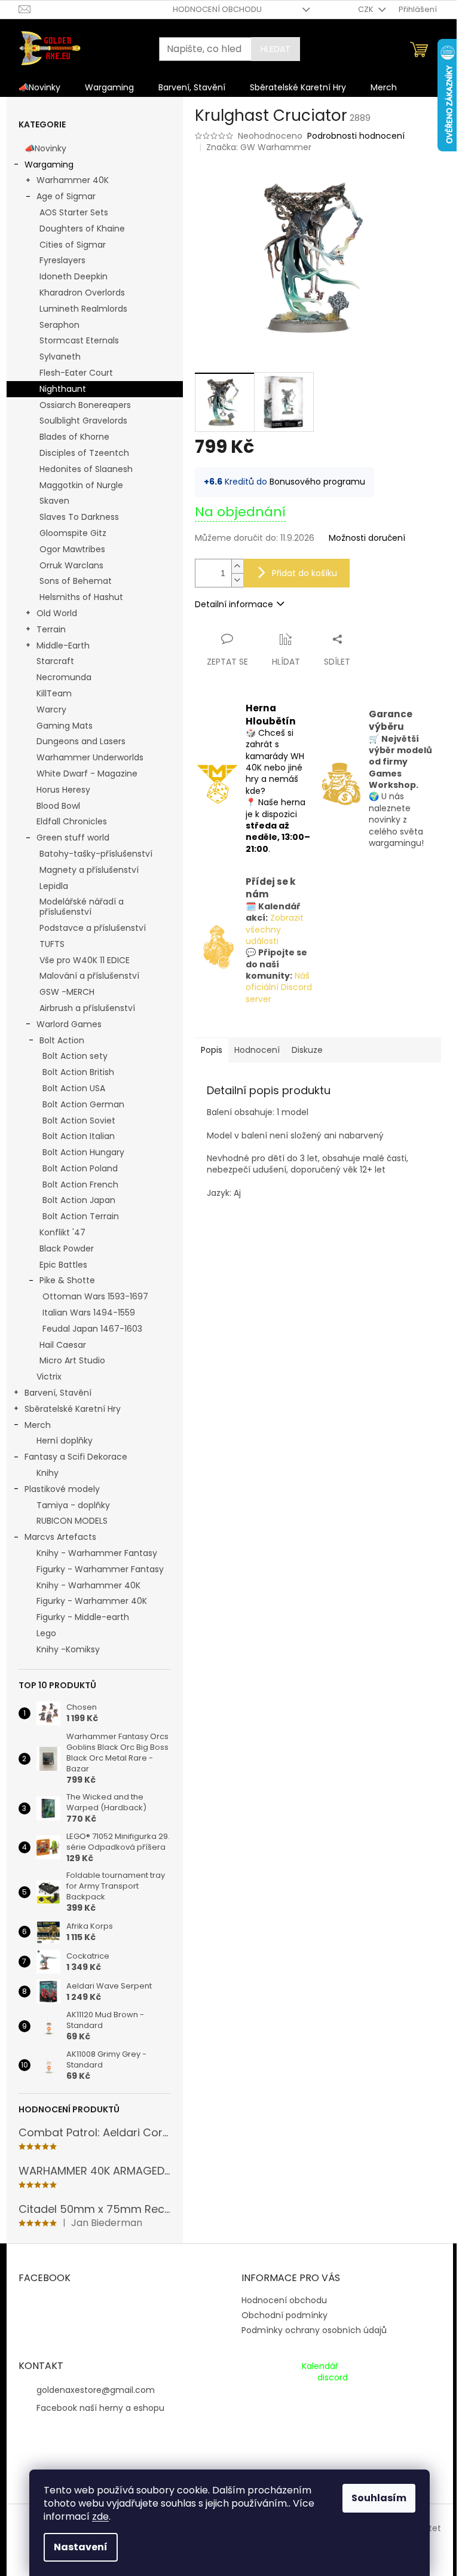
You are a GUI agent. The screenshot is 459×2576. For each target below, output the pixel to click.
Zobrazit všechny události (275, 929)
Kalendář (320, 2366)
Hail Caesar (63, 1345)
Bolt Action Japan (79, 1200)
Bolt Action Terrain (81, 1216)
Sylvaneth (60, 357)
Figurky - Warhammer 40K (92, 1601)
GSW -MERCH (67, 992)
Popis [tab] (212, 1050)
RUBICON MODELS (72, 1521)
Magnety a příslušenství (89, 870)
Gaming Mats (65, 726)
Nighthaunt (63, 389)
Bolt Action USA (74, 1088)
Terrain (51, 629)
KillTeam (54, 693)
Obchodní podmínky (284, 2315)
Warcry (51, 710)
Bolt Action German (83, 1104)
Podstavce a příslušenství (93, 928)
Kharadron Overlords (82, 293)
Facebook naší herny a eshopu (100, 2408)
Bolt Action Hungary (83, 1152)
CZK (367, 9)
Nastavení (81, 2547)
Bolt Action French (80, 1185)
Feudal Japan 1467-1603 (92, 1329)
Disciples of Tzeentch (84, 453)
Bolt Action (62, 1040)
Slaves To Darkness (79, 517)
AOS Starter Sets (74, 212)
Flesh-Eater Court (76, 373)
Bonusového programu (317, 482)
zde (100, 2516)
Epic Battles (63, 1265)
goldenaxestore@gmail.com (96, 2390)
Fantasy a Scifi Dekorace (76, 1457)
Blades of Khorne (74, 437)
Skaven (54, 501)
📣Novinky (45, 148)
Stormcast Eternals (79, 340)
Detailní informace (234, 604)
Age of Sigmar (66, 196)
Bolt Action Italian (79, 1136)
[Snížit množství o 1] (237, 580)
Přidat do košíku (305, 573)
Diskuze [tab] (307, 1050)
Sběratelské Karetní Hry (73, 1409)
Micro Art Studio (72, 1360)
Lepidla (54, 886)
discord (333, 2378)
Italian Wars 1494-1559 (89, 1313)
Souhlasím (379, 2498)
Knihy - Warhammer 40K (88, 1585)
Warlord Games (69, 1024)
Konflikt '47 (62, 1232)
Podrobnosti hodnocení (356, 136)
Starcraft (55, 661)
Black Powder (67, 1249)
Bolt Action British (78, 1072)
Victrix (49, 1377)
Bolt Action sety (75, 1056)
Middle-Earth (63, 645)
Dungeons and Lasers (81, 741)
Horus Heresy (63, 790)
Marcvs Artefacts (60, 1537)
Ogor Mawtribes (72, 549)
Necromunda (64, 677)
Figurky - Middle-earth (83, 1617)
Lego (46, 1633)
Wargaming (49, 165)
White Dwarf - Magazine (87, 774)
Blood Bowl (58, 806)
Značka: (259, 147)
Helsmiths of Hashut (81, 597)
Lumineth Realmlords (83, 309)
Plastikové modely (62, 1489)
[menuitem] (39, 87)
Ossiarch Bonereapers (85, 405)
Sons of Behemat (76, 581)
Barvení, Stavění (58, 1393)
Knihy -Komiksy (68, 1649)
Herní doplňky (65, 1441)
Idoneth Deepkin (74, 276)
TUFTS (52, 944)
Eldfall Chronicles (72, 821)
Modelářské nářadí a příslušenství (82, 907)
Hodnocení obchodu (217, 9)
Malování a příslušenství (89, 976)
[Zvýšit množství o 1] (237, 566)
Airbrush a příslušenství (87, 1008)
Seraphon (59, 325)
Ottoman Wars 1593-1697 (95, 1296)
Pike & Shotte (67, 1280)
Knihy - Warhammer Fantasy (97, 1553)
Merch (38, 1425)
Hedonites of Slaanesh (86, 469)
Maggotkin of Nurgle (81, 485)
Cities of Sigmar (73, 245)
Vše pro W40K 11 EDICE (85, 960)
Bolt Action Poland (80, 1168)
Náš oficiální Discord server (279, 987)
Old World (57, 613)
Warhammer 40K (73, 180)
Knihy (48, 1473)
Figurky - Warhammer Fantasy (100, 1569)
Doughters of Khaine (82, 229)
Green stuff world (73, 838)
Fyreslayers (62, 260)
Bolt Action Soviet (79, 1120)
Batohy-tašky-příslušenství (96, 854)
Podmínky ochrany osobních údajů (314, 2330)
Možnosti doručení (367, 538)
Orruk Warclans (71, 565)
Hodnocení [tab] (257, 1050)
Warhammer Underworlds (90, 757)
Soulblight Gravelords (83, 421)
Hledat (276, 49)
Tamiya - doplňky (73, 1505)
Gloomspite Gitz (73, 533)
